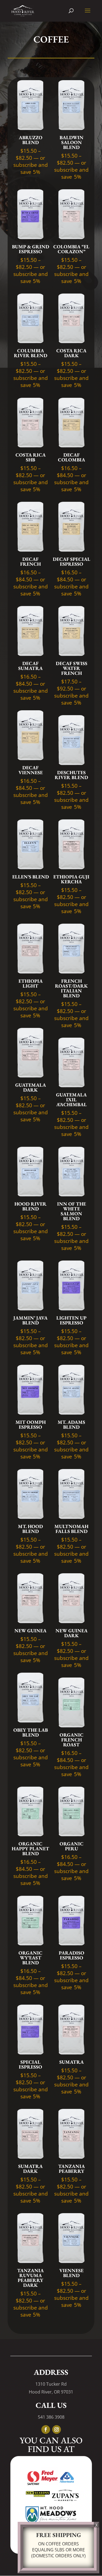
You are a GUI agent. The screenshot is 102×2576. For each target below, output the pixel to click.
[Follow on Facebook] (46, 2430)
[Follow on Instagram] (57, 2430)
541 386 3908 (51, 2417)
